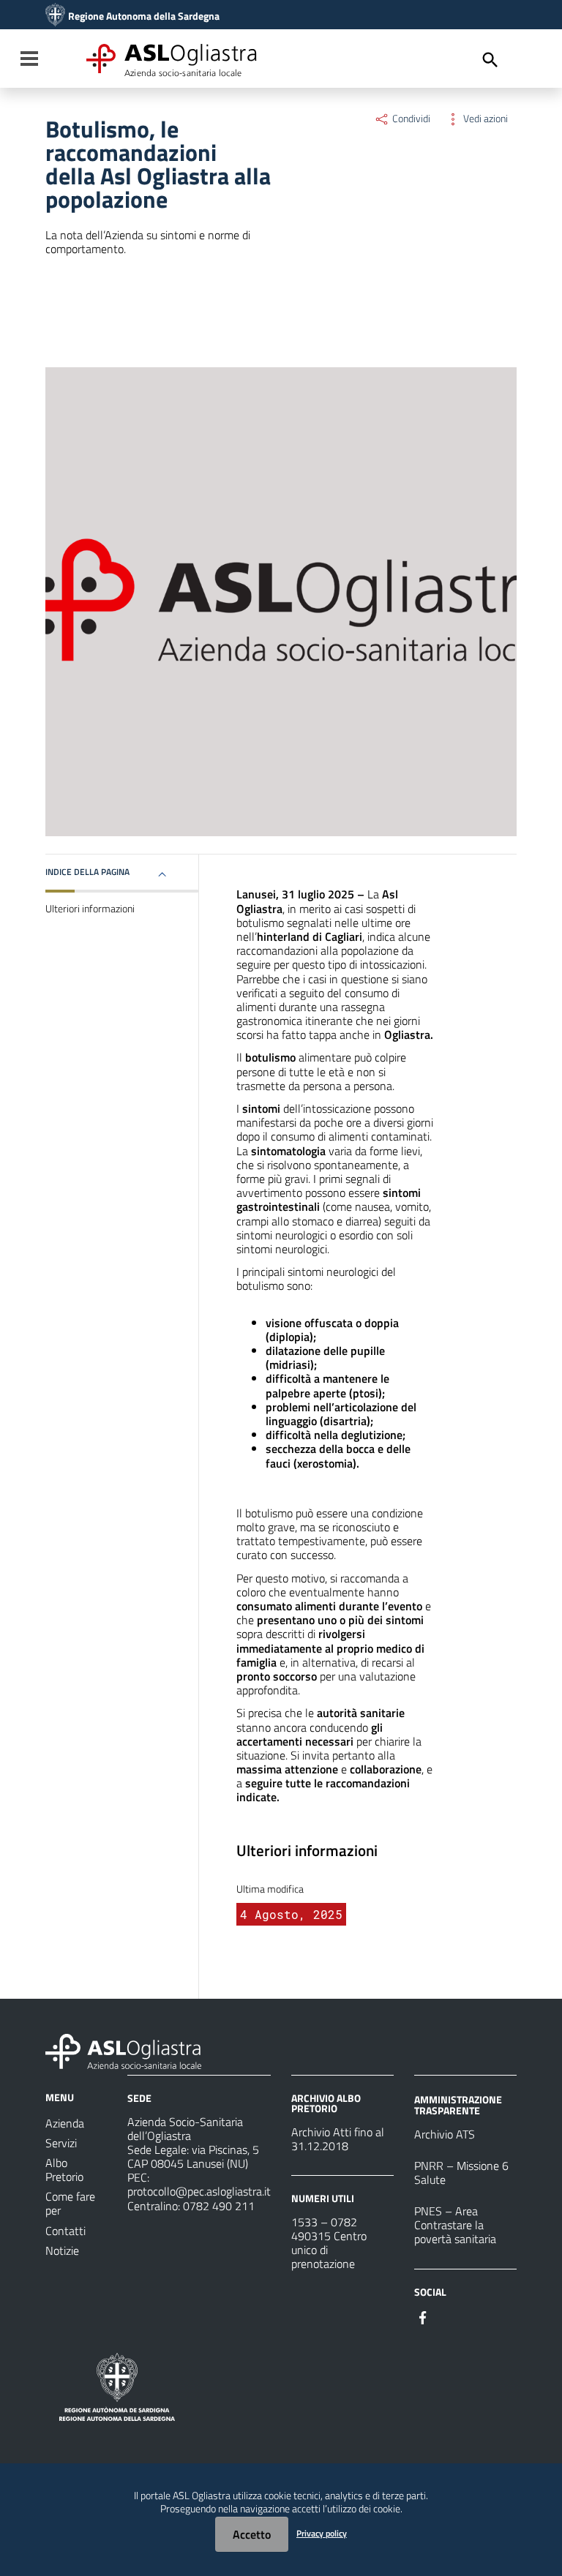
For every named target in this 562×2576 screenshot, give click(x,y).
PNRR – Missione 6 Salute (461, 2173)
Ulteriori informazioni (90, 909)
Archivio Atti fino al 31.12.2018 (338, 2139)
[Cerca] (490, 60)
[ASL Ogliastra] (55, 16)
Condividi (410, 119)
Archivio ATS (445, 2134)
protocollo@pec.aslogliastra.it (199, 2191)
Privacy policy (322, 2533)
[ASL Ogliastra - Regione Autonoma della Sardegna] (123, 2050)
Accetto (252, 2534)
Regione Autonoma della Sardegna (144, 16)
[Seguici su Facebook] (423, 2316)
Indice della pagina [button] (87, 872)
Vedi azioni (484, 119)
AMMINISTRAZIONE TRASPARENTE (458, 2104)
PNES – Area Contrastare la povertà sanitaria (455, 2225)
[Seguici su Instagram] (449, 2316)
